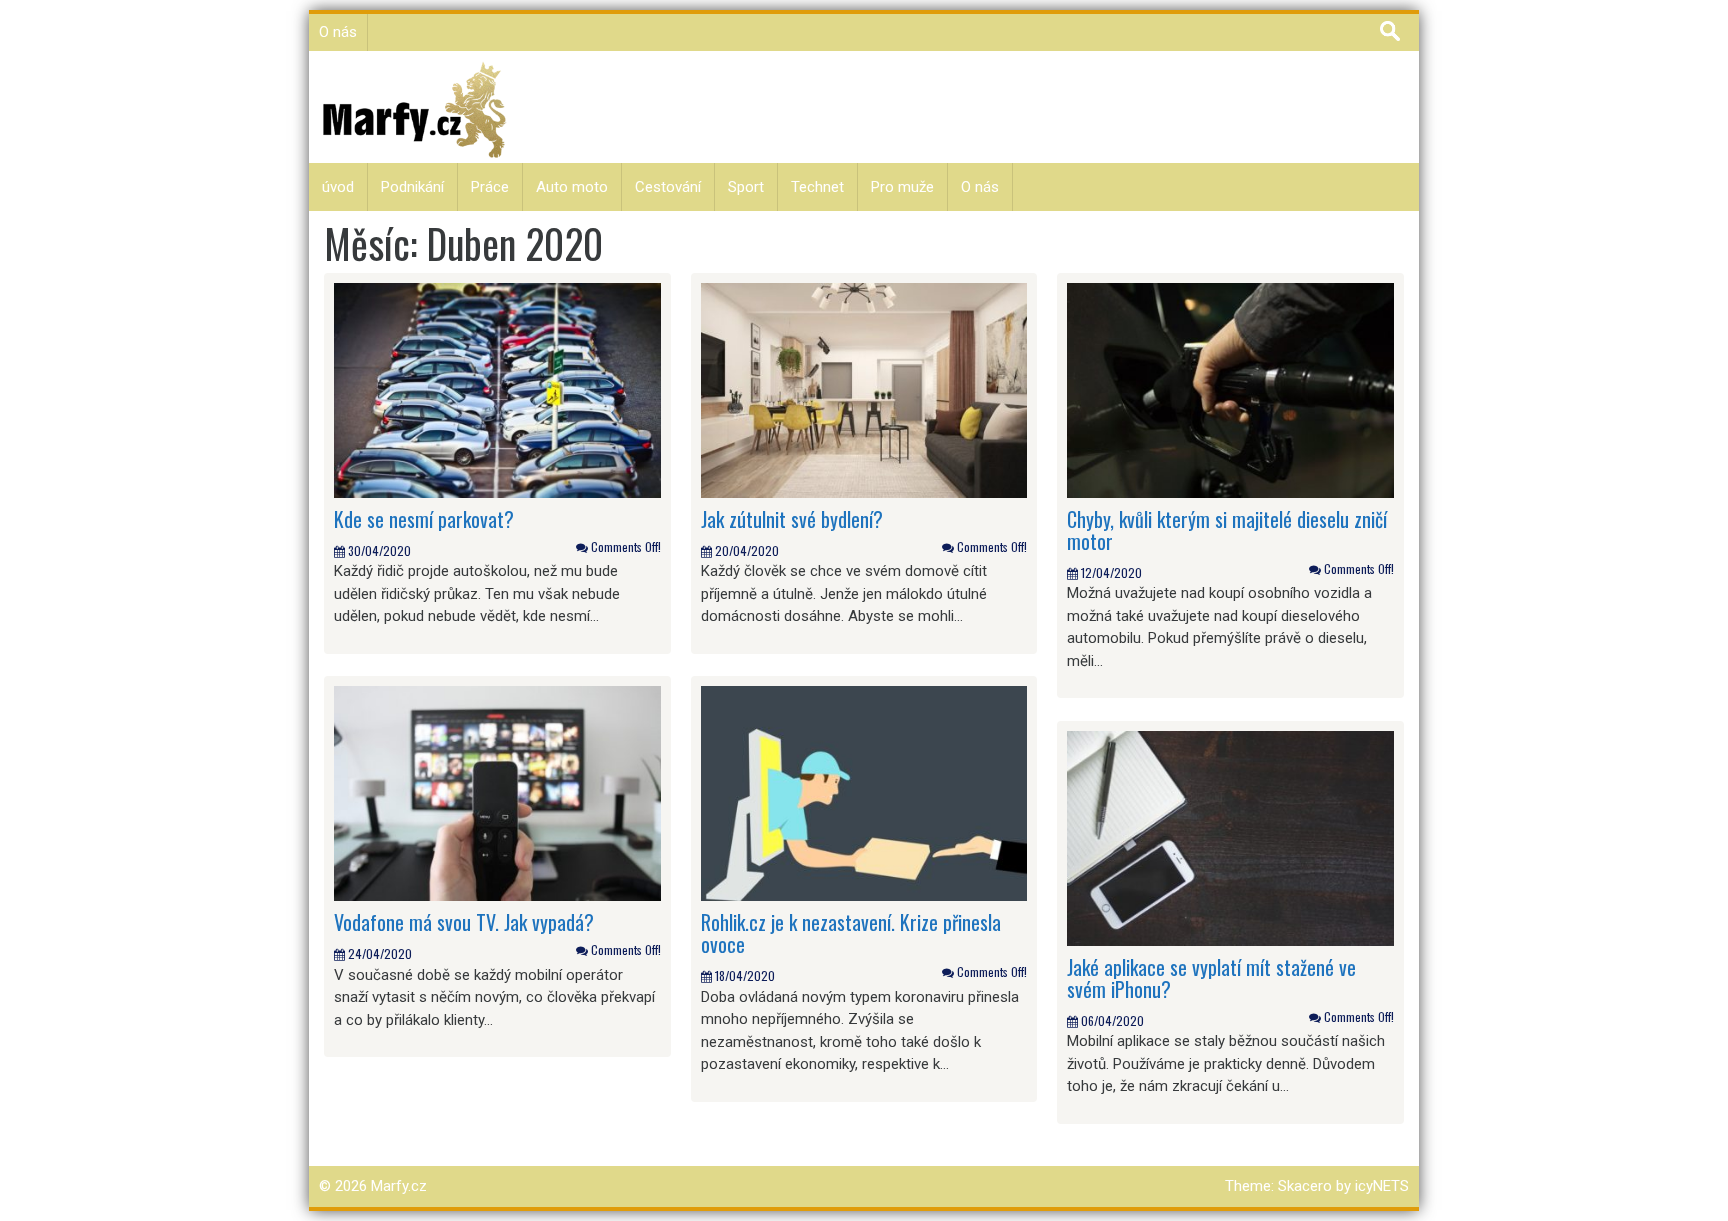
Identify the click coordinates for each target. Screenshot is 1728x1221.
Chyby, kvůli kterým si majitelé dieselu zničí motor (1227, 530)
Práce (490, 187)
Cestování (668, 187)
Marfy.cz (399, 1186)
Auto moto (572, 187)
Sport (746, 187)
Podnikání (412, 187)
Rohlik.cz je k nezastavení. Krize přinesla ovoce (851, 933)
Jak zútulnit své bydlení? (792, 519)
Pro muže (902, 187)
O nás (338, 32)
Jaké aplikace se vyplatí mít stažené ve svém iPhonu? (1211, 978)
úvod (338, 187)
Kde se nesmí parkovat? (424, 519)
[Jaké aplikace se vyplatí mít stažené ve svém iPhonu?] (1230, 837)
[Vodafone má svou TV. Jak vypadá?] (497, 793)
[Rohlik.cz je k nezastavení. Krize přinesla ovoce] (864, 793)
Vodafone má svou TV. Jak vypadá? (464, 922)
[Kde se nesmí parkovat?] (497, 389)
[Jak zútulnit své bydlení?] (864, 389)
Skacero (1305, 1186)
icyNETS (1382, 1186)
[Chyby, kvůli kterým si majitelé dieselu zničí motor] (1230, 389)
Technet (817, 187)
